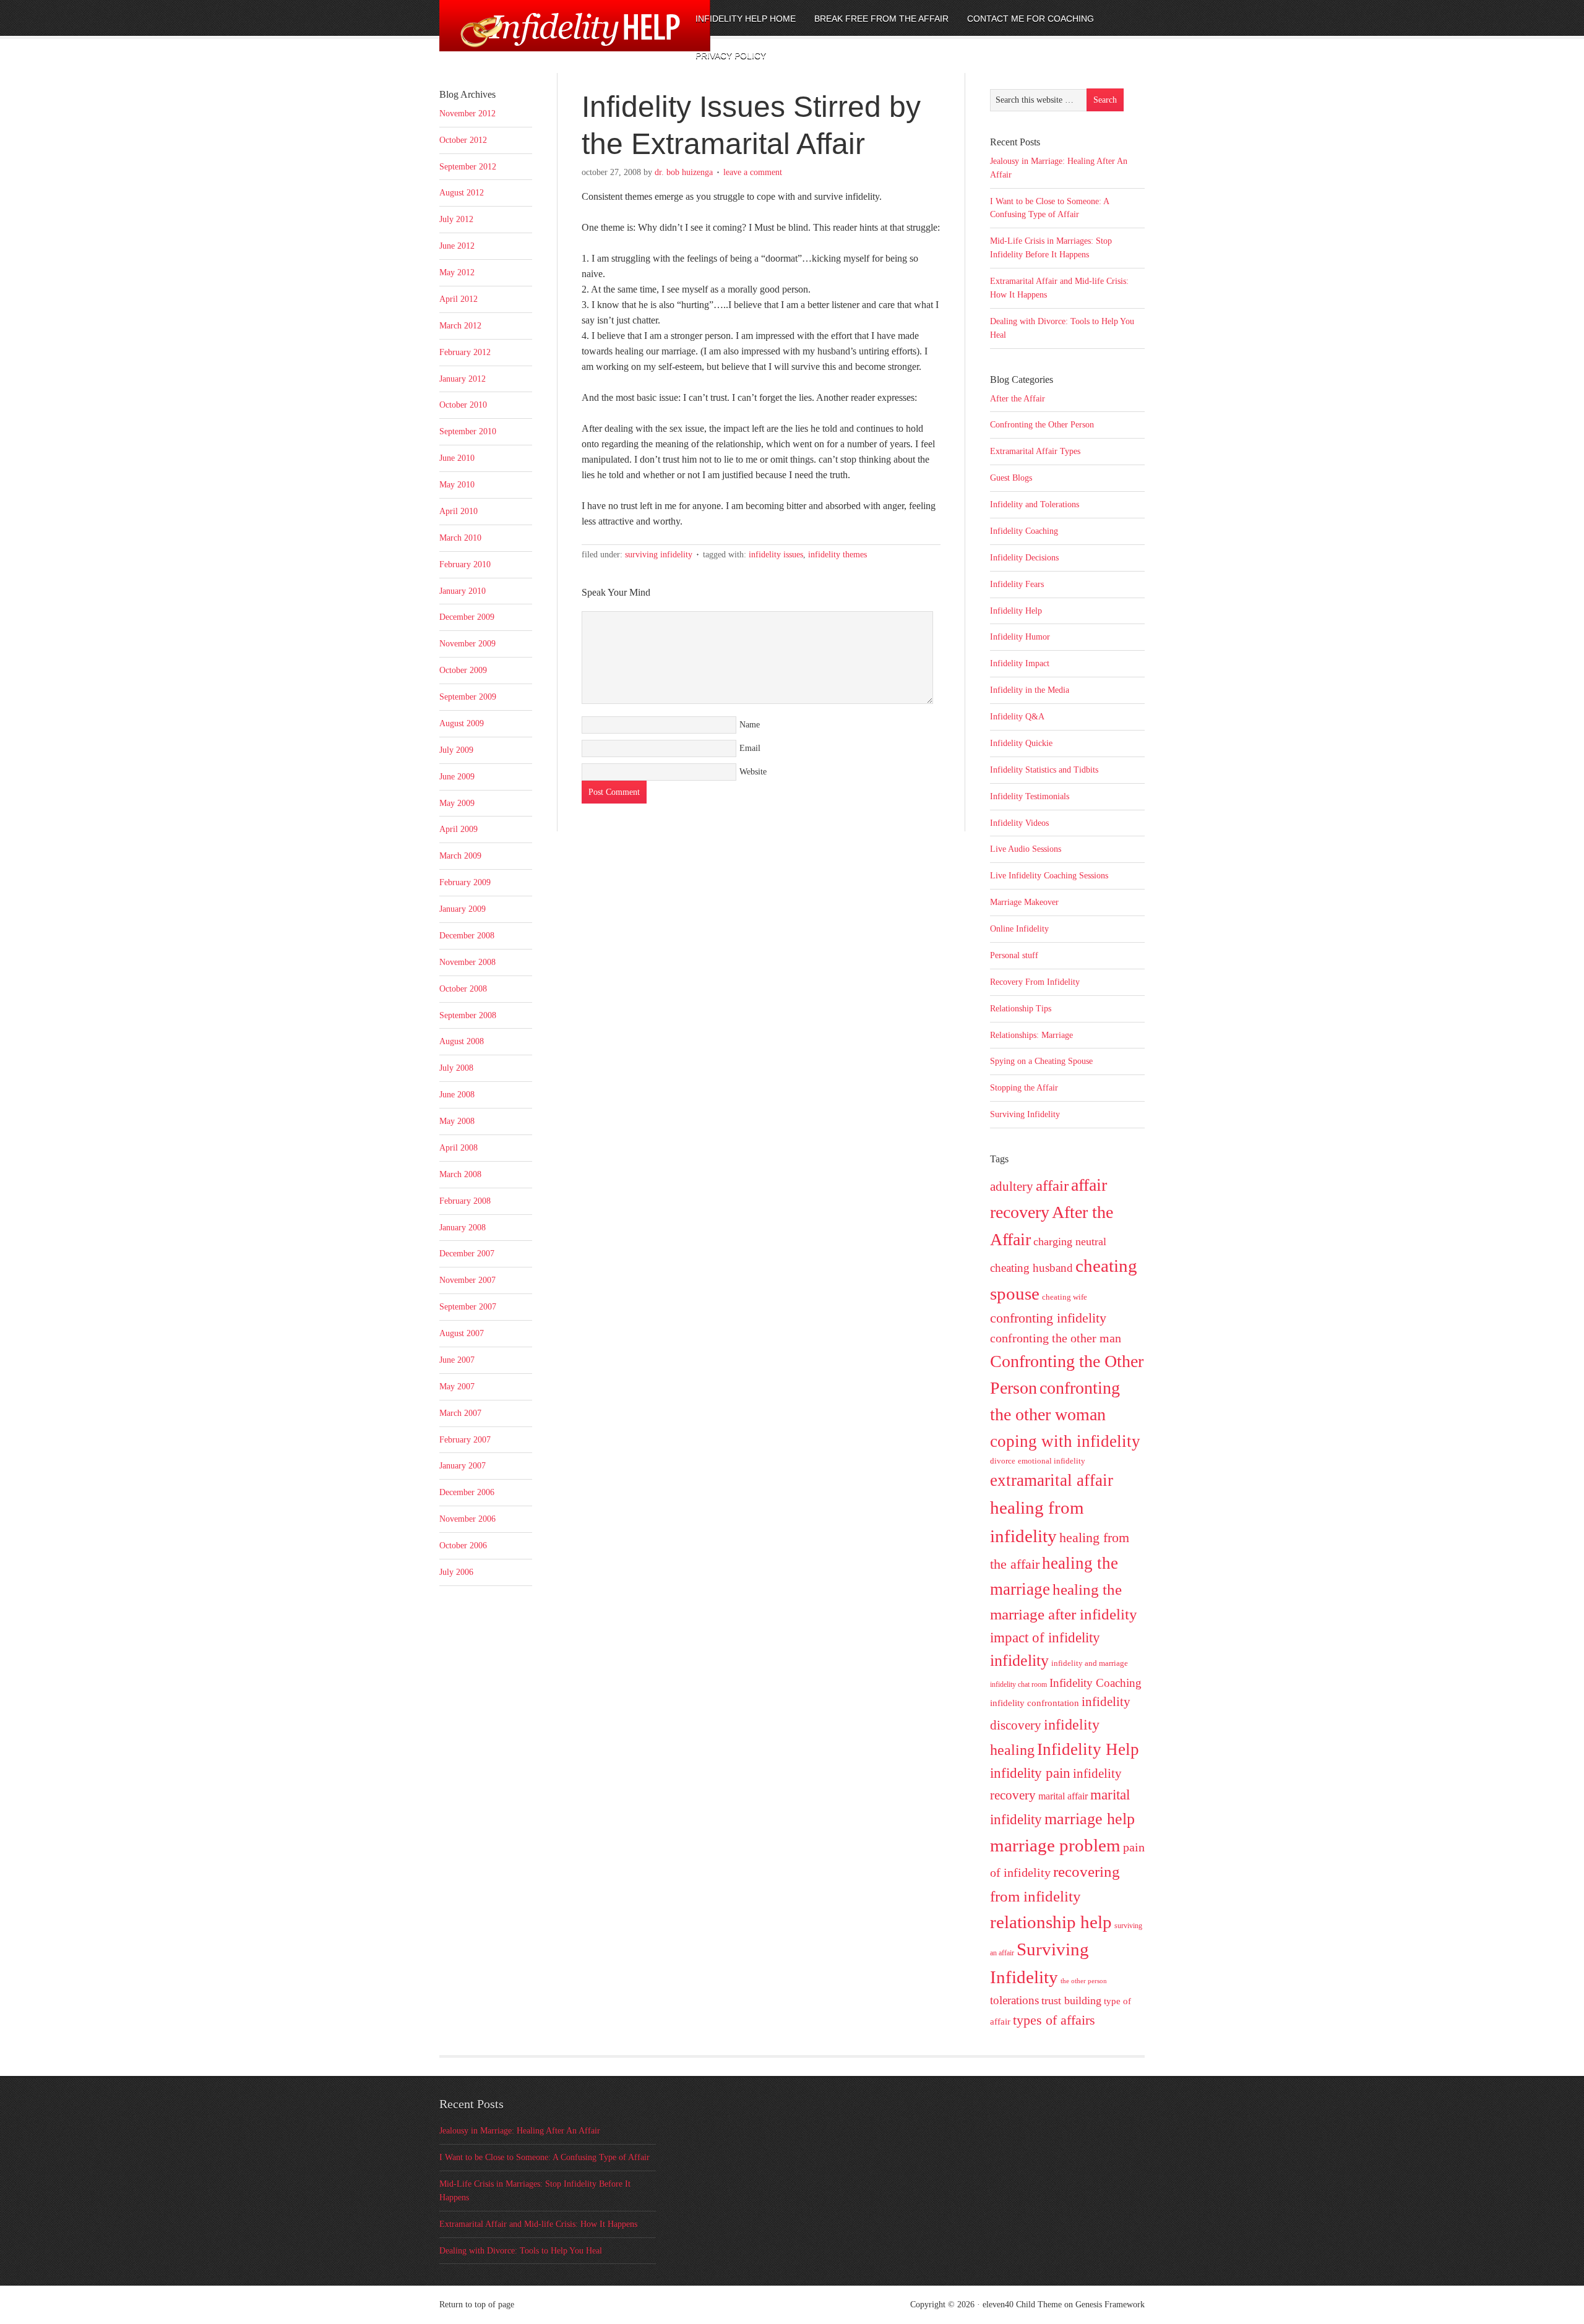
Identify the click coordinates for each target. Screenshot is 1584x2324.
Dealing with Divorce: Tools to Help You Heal (521, 2251)
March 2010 (460, 538)
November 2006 (467, 1519)
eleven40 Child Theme (1022, 2305)
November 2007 (467, 1280)
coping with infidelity (1065, 1441)
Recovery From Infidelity (1035, 982)
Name (750, 725)
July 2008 (456, 1068)
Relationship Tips (1021, 1009)
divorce (1003, 1461)
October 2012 (463, 140)
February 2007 (465, 1440)
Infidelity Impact (1020, 663)
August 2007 (462, 1333)
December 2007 (467, 1254)
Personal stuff (1014, 955)
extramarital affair (1052, 1480)
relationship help (1051, 1922)
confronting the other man (1056, 1338)
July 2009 (456, 750)
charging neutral (1070, 1241)
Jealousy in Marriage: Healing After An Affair (520, 2131)
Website (753, 772)
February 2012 (465, 352)
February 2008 (465, 1201)
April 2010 (458, 511)
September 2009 (468, 697)
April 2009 (458, 829)
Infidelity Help (1016, 611)
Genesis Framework (1110, 2305)
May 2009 (457, 803)
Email (750, 748)
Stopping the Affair (1024, 1088)
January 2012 (463, 379)
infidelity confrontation (1035, 1703)
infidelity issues (776, 555)
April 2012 (458, 299)
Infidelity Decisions (1024, 558)
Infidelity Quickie (1021, 743)
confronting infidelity (1048, 1318)
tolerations (1014, 2000)
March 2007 (460, 1413)
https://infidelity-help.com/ (541, 35)
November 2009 (467, 644)
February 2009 (465, 882)
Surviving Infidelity (659, 555)
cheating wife (1065, 1297)
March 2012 (460, 326)
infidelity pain (1030, 1773)
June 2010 (457, 458)
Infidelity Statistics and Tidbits (1044, 770)
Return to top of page (477, 2305)
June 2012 (457, 246)
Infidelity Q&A (1017, 717)
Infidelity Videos (1019, 823)
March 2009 (460, 856)
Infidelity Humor (1020, 637)
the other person (1084, 1981)
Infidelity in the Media (1030, 690)
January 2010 (463, 591)
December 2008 (467, 936)
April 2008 (458, 1148)
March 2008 (460, 1174)
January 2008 (463, 1228)
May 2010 (457, 485)
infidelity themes (837, 555)
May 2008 (457, 1121)
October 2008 (463, 989)
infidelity (1019, 1661)
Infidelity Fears (1017, 584)
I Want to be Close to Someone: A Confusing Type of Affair (544, 2157)
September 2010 (468, 431)
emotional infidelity (1052, 1461)
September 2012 (468, 167)
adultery (1012, 1186)
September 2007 (468, 1307)
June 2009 (457, 777)
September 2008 (468, 1015)
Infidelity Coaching (1024, 531)
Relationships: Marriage (1031, 1035)
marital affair (1063, 1796)
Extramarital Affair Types (1035, 451)
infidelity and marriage (1090, 1663)
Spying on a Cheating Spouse (1041, 1061)
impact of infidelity (1045, 1638)
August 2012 (462, 193)
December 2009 (467, 617)
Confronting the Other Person (1042, 425)
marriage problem (1055, 1845)
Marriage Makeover (1024, 902)
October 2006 (463, 1546)
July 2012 (456, 219)
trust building (1071, 2000)
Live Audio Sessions (1026, 849)
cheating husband (1031, 1268)
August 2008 (462, 1041)
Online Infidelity (1019, 929)
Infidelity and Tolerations (1035, 504)
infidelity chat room (1018, 1684)
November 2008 (467, 962)
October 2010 (463, 405)
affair (1052, 1186)
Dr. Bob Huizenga (684, 172)
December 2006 (467, 1492)
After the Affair (1018, 399)
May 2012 (457, 272)
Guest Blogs (1011, 478)
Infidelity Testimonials (1030, 796)
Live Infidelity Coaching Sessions (1049, 876)
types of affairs (1054, 2020)
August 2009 (462, 723)
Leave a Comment (753, 172)
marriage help (1090, 1819)
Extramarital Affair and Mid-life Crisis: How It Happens (538, 2224)
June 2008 (457, 1095)
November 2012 (467, 114)
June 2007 (457, 1360)
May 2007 (457, 1387)
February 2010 (465, 564)
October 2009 (463, 670)
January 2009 (463, 909)
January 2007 (463, 1466)
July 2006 (456, 1572)
